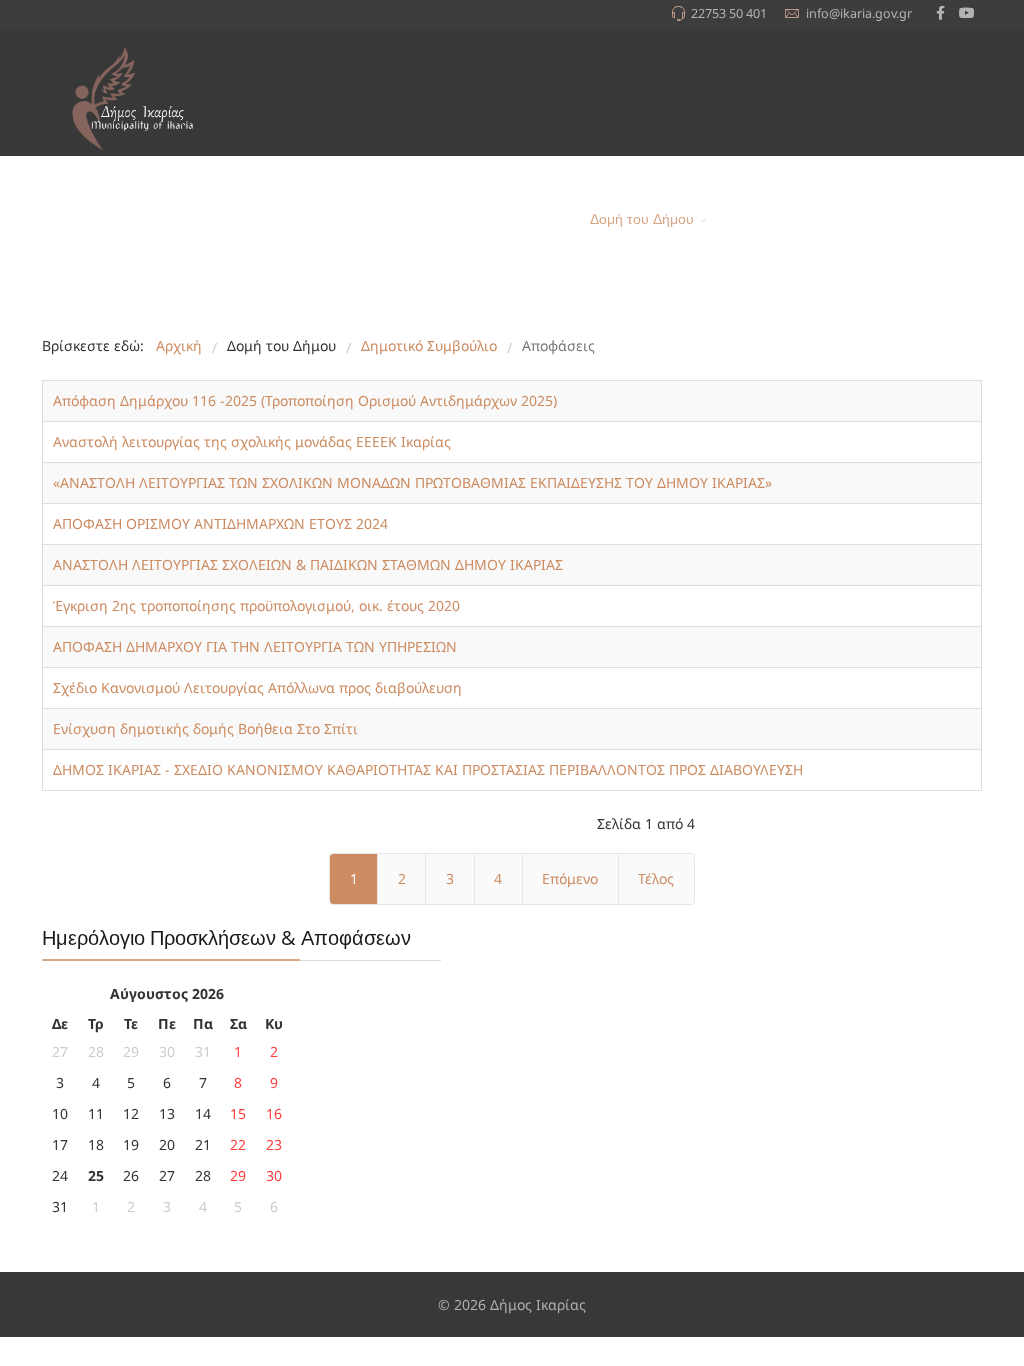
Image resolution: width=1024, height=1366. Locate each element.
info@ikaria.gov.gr (859, 13)
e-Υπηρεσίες (770, 219)
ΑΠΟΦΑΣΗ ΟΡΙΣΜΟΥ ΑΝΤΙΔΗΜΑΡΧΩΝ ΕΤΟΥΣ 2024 (220, 523)
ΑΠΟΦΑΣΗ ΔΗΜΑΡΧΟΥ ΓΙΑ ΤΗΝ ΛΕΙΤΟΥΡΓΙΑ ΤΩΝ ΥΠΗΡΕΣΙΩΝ (255, 646)
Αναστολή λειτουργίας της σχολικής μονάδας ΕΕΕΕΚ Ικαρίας (252, 441)
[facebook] (940, 12)
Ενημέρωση (389, 219)
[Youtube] (967, 12)
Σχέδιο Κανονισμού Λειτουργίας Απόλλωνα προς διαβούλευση (257, 687)
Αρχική (315, 219)
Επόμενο (570, 878)
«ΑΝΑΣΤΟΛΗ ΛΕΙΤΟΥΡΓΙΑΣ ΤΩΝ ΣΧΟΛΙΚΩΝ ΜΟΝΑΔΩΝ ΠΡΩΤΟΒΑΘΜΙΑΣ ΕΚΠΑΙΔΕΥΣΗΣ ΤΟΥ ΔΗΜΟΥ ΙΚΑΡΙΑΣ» (412, 482)
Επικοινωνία (936, 219)
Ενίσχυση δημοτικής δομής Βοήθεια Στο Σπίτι (205, 728)
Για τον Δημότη (508, 219)
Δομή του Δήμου (642, 219)
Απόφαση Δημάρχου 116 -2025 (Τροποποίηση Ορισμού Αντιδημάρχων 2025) (305, 400)
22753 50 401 (729, 13)
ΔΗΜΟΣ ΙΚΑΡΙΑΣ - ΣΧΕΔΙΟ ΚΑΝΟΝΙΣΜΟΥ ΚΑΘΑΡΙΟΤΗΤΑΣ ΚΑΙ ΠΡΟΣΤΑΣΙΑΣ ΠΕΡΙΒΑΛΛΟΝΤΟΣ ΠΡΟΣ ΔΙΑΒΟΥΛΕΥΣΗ (428, 769)
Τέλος (656, 878)
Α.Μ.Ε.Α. (854, 219)
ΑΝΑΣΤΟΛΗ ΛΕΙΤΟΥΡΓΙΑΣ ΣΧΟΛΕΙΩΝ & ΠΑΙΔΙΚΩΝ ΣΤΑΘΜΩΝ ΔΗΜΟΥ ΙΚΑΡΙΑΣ (308, 564)
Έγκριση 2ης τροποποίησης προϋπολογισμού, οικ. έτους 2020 (256, 605)
